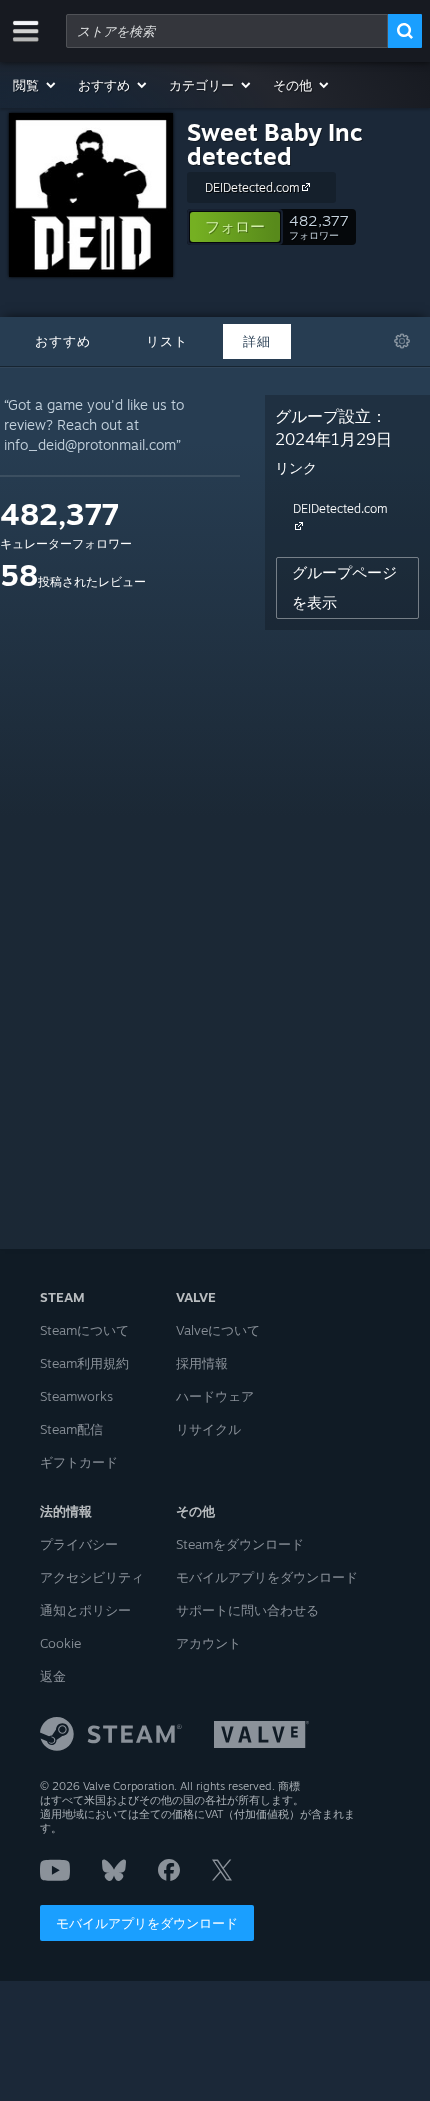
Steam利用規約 (84, 1363)
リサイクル (208, 1429)
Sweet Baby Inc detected (275, 144)
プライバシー (79, 1544)
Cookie (60, 1643)
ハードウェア (215, 1396)
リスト (167, 341)
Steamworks (76, 1396)
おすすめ (63, 341)
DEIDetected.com (252, 187)
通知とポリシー (85, 1610)
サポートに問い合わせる (247, 1610)
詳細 (257, 341)
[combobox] (227, 31)
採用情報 (202, 1363)
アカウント (208, 1643)
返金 (53, 1676)
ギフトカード (79, 1462)
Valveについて (218, 1330)
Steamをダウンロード (240, 1544)
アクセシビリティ (92, 1577)
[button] (35, 85)
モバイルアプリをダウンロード (147, 1923)
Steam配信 (71, 1429)
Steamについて (84, 1330)
